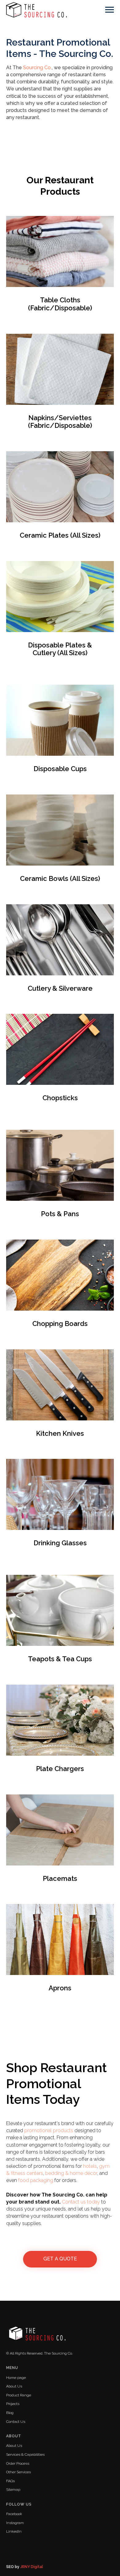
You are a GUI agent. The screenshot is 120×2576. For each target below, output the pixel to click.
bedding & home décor (71, 2173)
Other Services (18, 2472)
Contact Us (16, 2422)
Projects (13, 2404)
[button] (60, 2259)
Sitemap (13, 2490)
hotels (90, 2166)
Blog (10, 2413)
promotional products (49, 2130)
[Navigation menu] (110, 10)
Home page (16, 2378)
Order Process (18, 2463)
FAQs (10, 2481)
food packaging (36, 2180)
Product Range (19, 2395)
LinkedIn (14, 2531)
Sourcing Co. (37, 68)
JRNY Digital (32, 2567)
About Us (14, 2386)
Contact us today (81, 2202)
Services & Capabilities (25, 2455)
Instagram (15, 2523)
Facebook (14, 2514)
